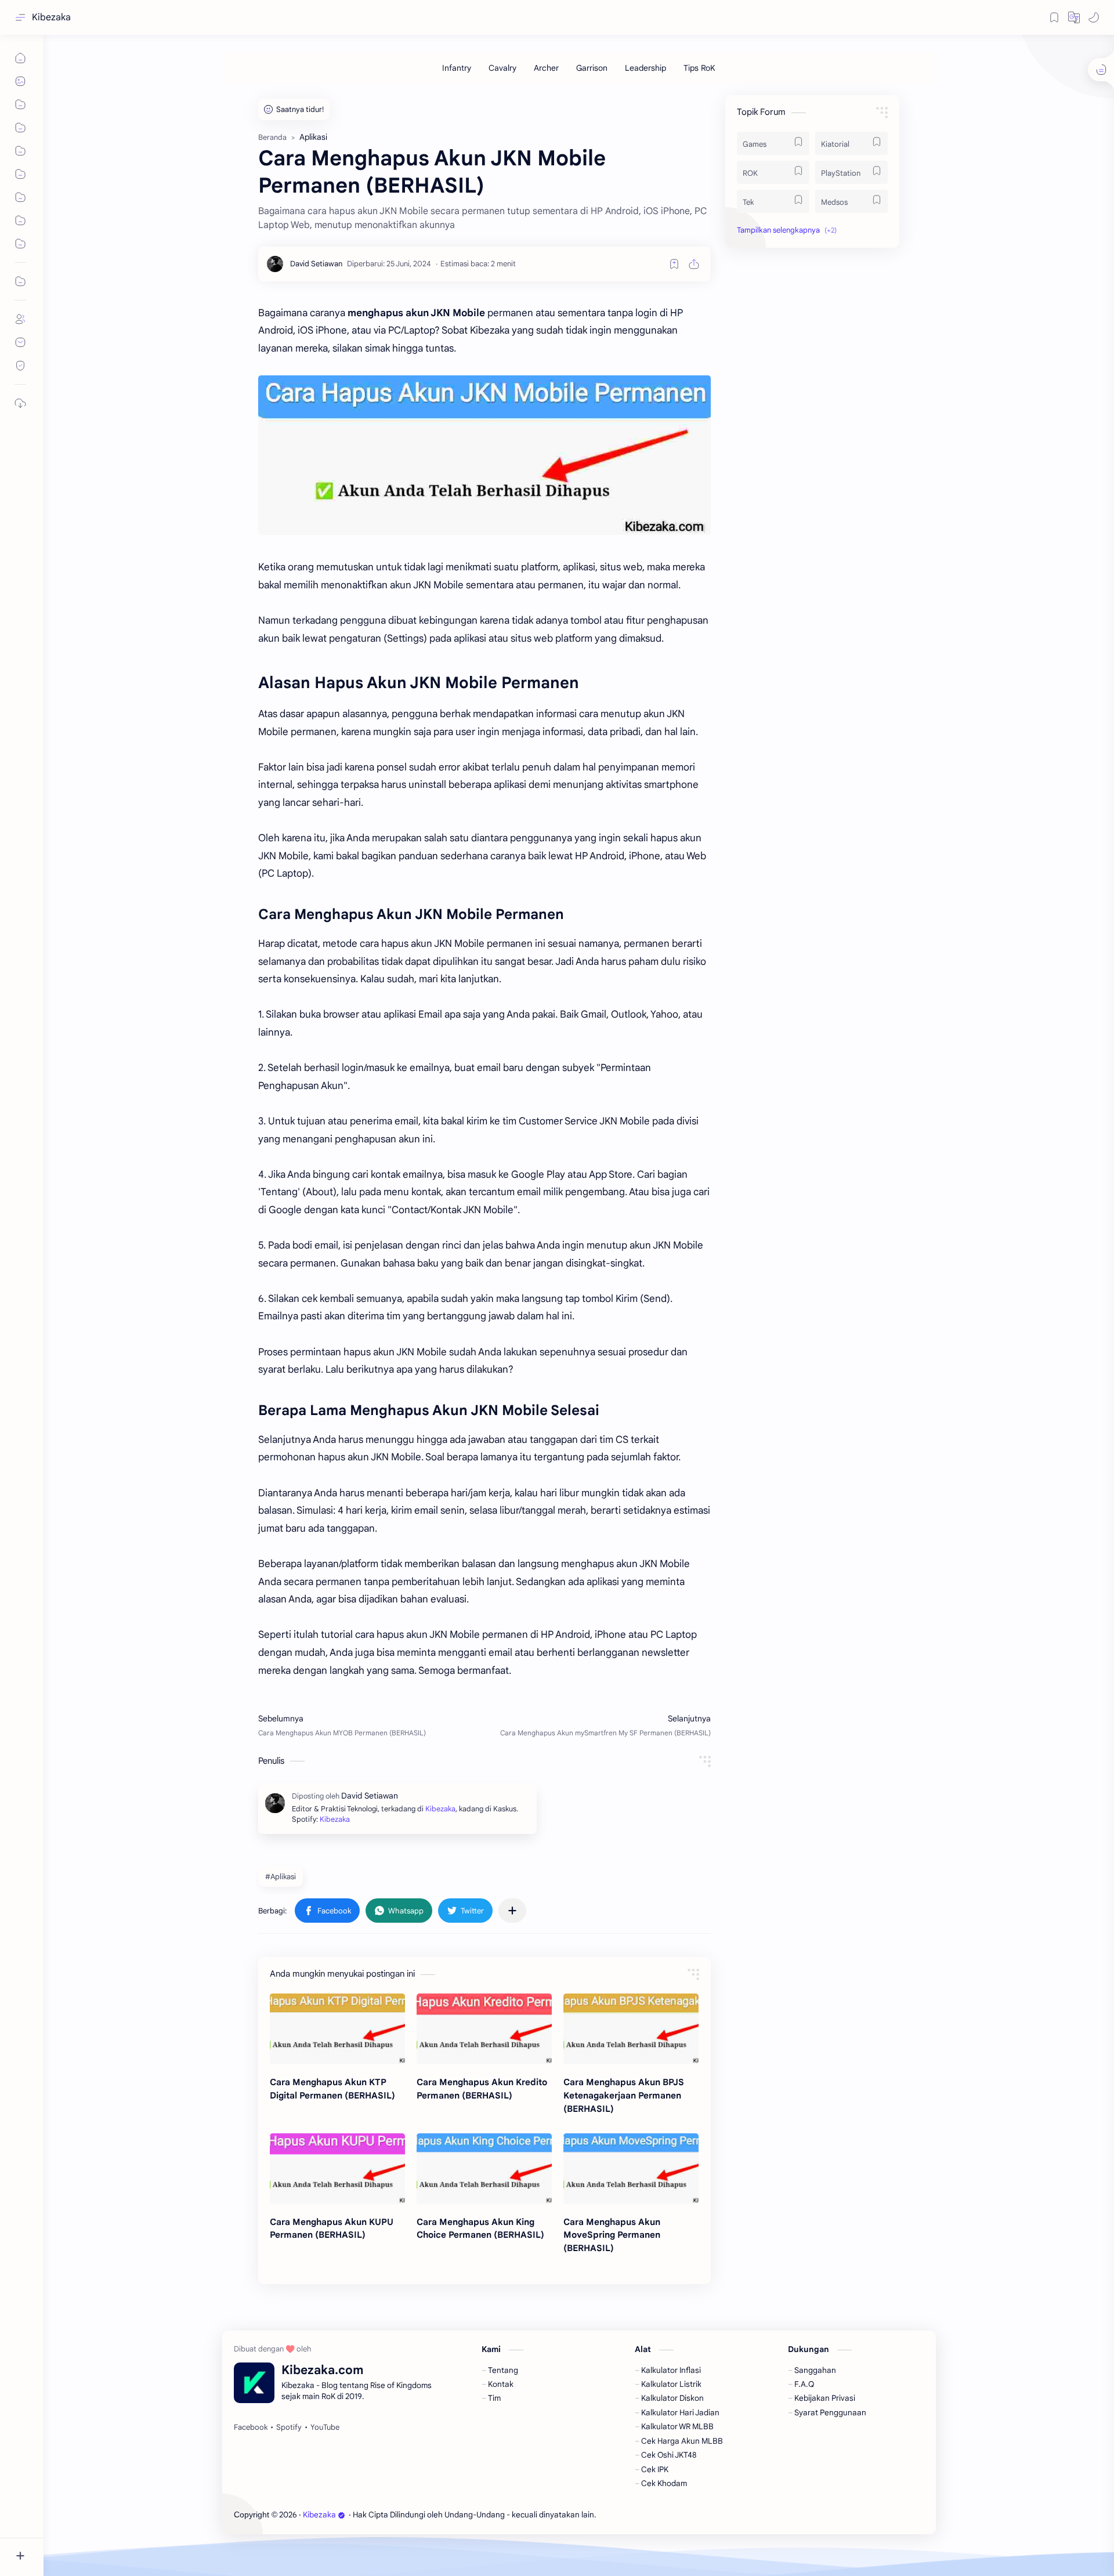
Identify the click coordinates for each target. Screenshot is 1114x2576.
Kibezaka (51, 17)
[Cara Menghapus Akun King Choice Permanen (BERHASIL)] (484, 2169)
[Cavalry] (502, 68)
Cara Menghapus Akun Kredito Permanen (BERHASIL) (482, 2089)
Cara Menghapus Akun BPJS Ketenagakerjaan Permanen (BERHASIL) (624, 2095)
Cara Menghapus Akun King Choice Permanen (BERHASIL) (480, 2228)
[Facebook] (251, 2427)
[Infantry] (457, 68)
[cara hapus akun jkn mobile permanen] (484, 455)
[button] (1074, 17)
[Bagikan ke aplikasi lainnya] (512, 1911)
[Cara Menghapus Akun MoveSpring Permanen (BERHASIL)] (631, 2169)
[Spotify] (289, 2427)
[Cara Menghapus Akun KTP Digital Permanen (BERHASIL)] (337, 2029)
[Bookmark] (1054, 17)
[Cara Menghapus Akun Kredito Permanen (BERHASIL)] (484, 2029)
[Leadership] (645, 68)
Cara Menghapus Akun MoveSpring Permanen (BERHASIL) (612, 2235)
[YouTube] (325, 2427)
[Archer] (546, 68)
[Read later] (674, 264)
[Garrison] (592, 68)
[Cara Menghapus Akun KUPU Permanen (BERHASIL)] (337, 2169)
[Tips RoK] (699, 68)
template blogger (693, 2515)
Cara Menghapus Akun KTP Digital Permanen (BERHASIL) (332, 2089)
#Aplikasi (281, 1877)
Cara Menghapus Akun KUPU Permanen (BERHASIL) (332, 2228)
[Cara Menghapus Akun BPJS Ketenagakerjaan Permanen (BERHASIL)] (631, 2029)
